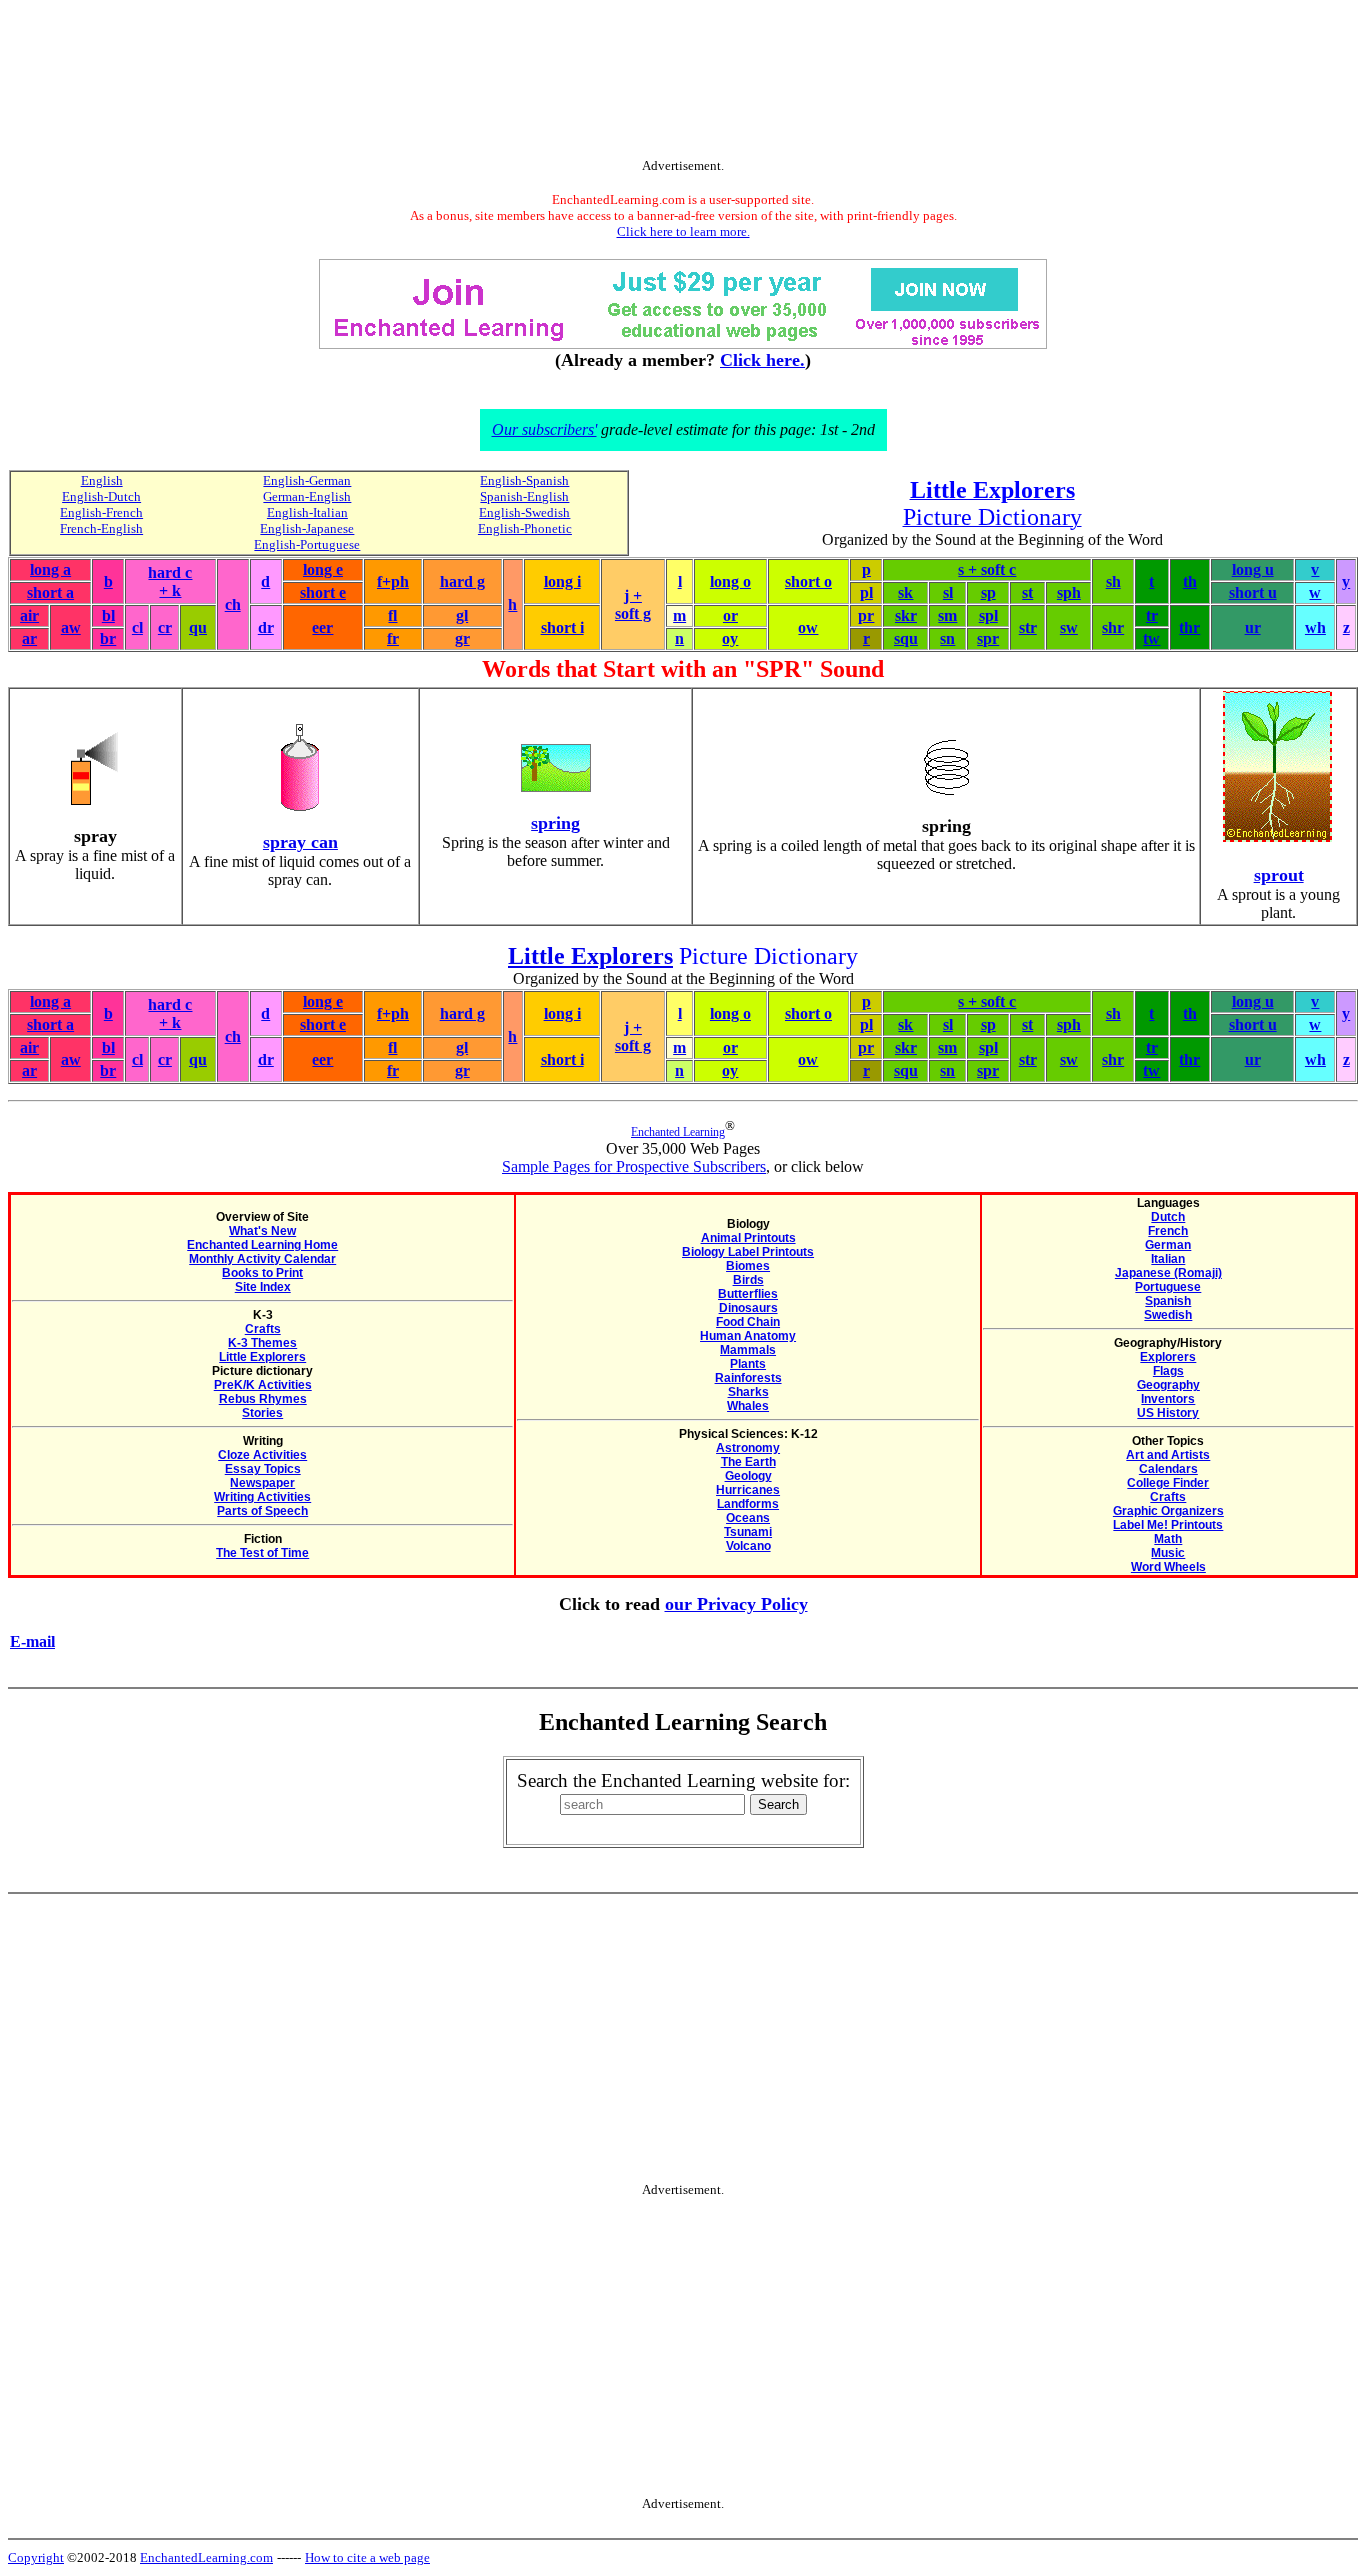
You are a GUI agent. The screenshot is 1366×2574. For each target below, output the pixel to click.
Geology (748, 1476)
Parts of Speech (262, 1511)
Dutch (1168, 1217)
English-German (307, 480)
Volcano (748, 1546)
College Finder (1168, 1483)
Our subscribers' (544, 429)
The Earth (748, 1462)
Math (1168, 1539)
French (1168, 1231)
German (1168, 1245)
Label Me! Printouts (1168, 1525)
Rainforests (748, 1378)
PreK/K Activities (263, 1385)
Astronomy (748, 1448)
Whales (748, 1406)
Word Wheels (1168, 1567)
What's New (262, 1231)
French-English (101, 528)
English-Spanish (524, 480)
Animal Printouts (748, 1238)
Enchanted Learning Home (262, 1245)
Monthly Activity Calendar (262, 1259)
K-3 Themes (262, 1343)
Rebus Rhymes (263, 1399)
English (102, 480)
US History (1168, 1413)
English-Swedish (524, 512)
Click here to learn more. (683, 231)
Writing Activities (262, 1497)
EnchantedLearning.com (206, 2557)
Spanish (1168, 1301)
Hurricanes (748, 1490)
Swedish (1168, 1315)
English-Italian (307, 512)
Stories (262, 1413)
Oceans (748, 1518)
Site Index (263, 1287)
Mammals (748, 1350)
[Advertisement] (683, 83)
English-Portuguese (307, 544)
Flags (1168, 1371)
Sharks (748, 1392)
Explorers (1168, 1357)
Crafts (263, 1329)
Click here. (762, 360)
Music (1168, 1553)
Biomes (748, 1266)
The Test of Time (262, 1553)
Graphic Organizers (1168, 1511)
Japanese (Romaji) (1168, 1273)
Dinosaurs (748, 1308)
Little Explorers (262, 1357)
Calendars (1168, 1469)
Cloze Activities (262, 1455)
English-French (101, 512)
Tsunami (748, 1532)
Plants (748, 1364)
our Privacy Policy (736, 1604)
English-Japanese (307, 528)
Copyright (36, 2557)
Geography (1168, 1385)
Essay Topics (263, 1469)
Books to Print (262, 1273)
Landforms (748, 1504)
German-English (307, 496)
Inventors (1168, 1399)
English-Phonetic (525, 528)
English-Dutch (101, 496)
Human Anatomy (748, 1336)
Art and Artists (1168, 1455)
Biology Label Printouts (748, 1252)
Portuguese (1168, 1287)
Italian (1168, 1259)
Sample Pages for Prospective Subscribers (634, 1166)
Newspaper (262, 1483)
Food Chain (748, 1322)
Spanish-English (524, 496)
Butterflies (748, 1294)
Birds (748, 1280)
